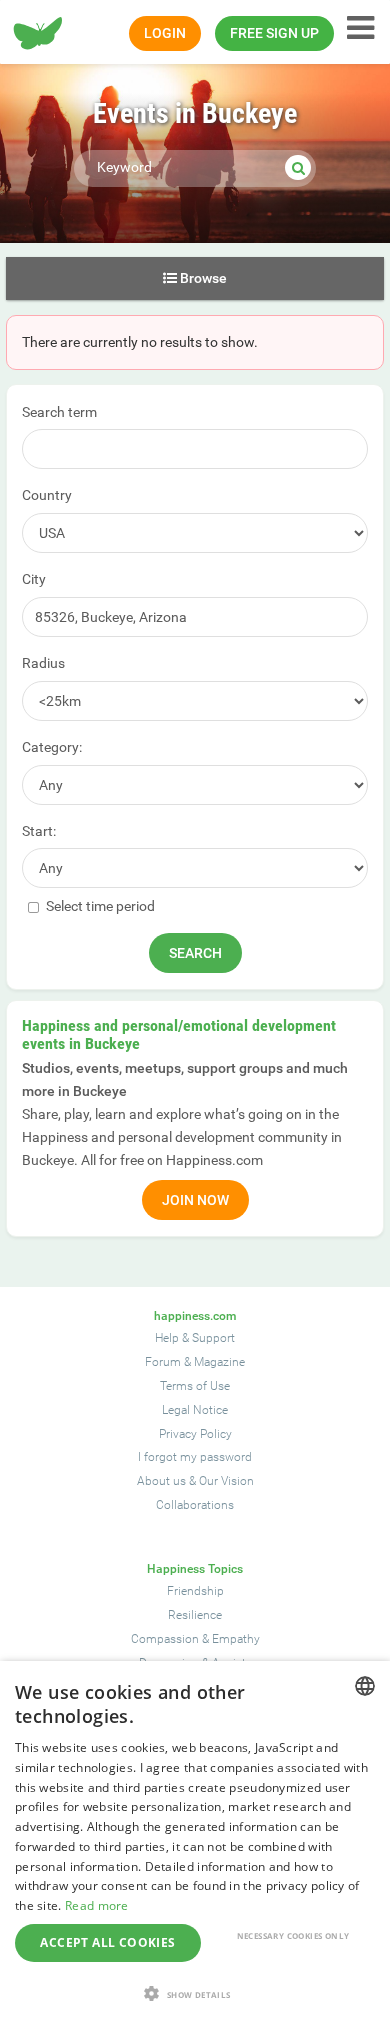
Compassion (165, 1639)
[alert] (195, 1844)
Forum (163, 1362)
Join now (195, 1200)
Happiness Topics (195, 1569)
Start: (39, 831)
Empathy (236, 1639)
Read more (97, 1905)
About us (161, 1481)
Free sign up (274, 33)
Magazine (219, 1362)
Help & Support (195, 1338)
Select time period (99, 906)
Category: (52, 747)
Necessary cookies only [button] (293, 1935)
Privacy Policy (195, 1434)
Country (47, 495)
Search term (59, 412)
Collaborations (195, 1505)
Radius (43, 663)
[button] (195, 1993)
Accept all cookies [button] (107, 1942)
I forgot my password (195, 1457)
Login (165, 33)
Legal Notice (195, 1410)
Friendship (195, 1591)
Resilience (195, 1615)
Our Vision (226, 1481)
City (34, 579)
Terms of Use (195, 1386)
